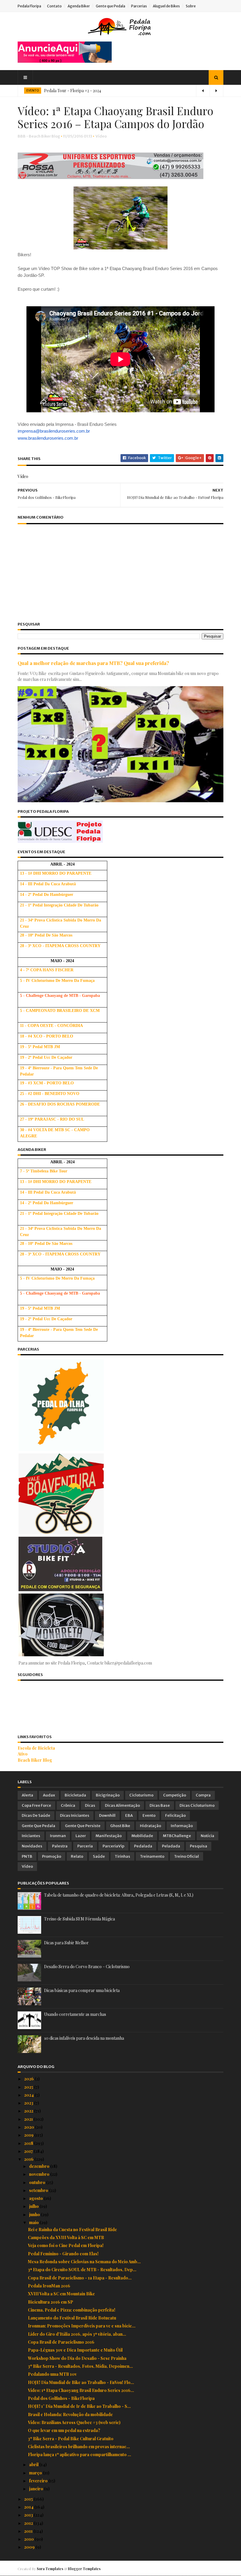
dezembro (40, 2166)
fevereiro (39, 2481)
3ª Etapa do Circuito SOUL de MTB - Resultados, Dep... (82, 2270)
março (36, 2473)
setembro (39, 2190)
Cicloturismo (141, 1795)
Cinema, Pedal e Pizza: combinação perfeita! (72, 2310)
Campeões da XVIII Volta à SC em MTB (66, 2237)
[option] (120, 91)
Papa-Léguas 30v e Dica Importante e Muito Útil (75, 2350)
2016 (29, 2159)
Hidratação (150, 1826)
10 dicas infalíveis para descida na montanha (84, 2038)
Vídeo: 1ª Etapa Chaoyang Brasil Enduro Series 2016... (81, 2390)
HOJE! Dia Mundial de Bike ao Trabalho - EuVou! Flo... (81, 2382)
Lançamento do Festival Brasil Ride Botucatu (72, 2318)
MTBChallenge (177, 1836)
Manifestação (109, 1836)
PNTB (27, 1856)
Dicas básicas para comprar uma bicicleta (82, 1990)
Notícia (207, 1836)
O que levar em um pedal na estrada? (64, 2430)
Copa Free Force (36, 1805)
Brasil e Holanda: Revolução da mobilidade (70, 2414)
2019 (29, 2135)
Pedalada (143, 1846)
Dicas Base (160, 1805)
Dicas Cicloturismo (197, 1805)
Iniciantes (31, 1836)
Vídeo (101, 136)
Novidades (32, 1846)
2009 (30, 2547)
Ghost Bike (120, 1826)
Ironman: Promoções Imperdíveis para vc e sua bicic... (82, 2326)
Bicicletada (75, 1795)
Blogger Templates (84, 2569)
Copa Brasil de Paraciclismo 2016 (61, 2342)
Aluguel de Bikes (166, 6)
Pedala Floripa (29, 6)
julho (34, 2206)
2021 (29, 2119)
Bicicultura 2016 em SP (51, 2302)
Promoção (52, 1856)
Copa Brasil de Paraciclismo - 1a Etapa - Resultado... (80, 2278)
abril (34, 2465)
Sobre (191, 6)
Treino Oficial (186, 1856)
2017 (29, 2151)
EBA (129, 1815)
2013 (29, 2515)
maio (34, 2222)
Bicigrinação (108, 1795)
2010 (29, 2539)
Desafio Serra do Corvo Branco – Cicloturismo (87, 1967)
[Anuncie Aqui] (65, 61)
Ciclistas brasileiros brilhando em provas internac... (79, 2447)
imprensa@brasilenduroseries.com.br (54, 431)
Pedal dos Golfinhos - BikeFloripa (61, 2398)
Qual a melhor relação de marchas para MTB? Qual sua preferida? (93, 663)
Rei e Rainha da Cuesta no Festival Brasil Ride (72, 2230)
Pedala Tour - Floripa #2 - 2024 (73, 91)
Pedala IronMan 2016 (49, 2286)
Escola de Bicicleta (36, 1748)
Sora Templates (50, 2569)
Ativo (23, 1754)
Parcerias (139, 6)
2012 (29, 2523)
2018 (29, 2143)
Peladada (171, 1846)
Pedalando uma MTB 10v (52, 2374)
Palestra (60, 1846)
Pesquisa (199, 1846)
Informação (182, 1826)
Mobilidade (142, 1836)
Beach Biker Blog (35, 1760)
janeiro (37, 2489)
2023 (29, 2103)
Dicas (90, 1805)
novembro (40, 2174)
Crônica (68, 1805)
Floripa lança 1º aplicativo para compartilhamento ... (80, 2455)
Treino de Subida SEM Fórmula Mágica (80, 1919)
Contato (54, 6)
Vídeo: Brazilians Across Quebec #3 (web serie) (74, 2422)
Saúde (99, 1856)
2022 (29, 2111)
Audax (49, 1795)
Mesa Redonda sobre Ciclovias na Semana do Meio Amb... (84, 2262)
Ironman (58, 1836)
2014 (29, 2507)
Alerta (27, 1795)
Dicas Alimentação (122, 1805)
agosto (36, 2198)
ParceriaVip (113, 1846)
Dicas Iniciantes (75, 1815)
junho (35, 2215)
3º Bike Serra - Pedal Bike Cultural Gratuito (71, 2439)
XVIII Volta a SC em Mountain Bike (61, 2294)
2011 (29, 2531)
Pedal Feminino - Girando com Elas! (63, 2254)
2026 (29, 2079)
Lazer (81, 1836)
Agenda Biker (79, 6)
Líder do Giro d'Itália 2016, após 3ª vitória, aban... (77, 2334)
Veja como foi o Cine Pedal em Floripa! (66, 2245)
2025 (29, 2087)
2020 (30, 2127)
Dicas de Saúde (36, 1815)
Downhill (107, 1815)
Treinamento (152, 1856)
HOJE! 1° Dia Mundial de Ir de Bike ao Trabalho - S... (79, 2406)
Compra (203, 1795)
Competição (175, 1795)
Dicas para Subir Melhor (66, 1943)
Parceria (85, 1846)
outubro (38, 2182)
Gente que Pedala (111, 6)
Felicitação (175, 1815)
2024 (29, 2095)
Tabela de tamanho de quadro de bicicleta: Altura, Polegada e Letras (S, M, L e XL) (119, 1895)
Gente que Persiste (83, 1826)
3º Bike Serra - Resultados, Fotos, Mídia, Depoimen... (80, 2366)
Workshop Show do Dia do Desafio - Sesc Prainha (77, 2358)
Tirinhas (122, 1856)
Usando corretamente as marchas (75, 2014)
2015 (29, 2499)
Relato (77, 1856)
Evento (149, 1815)
